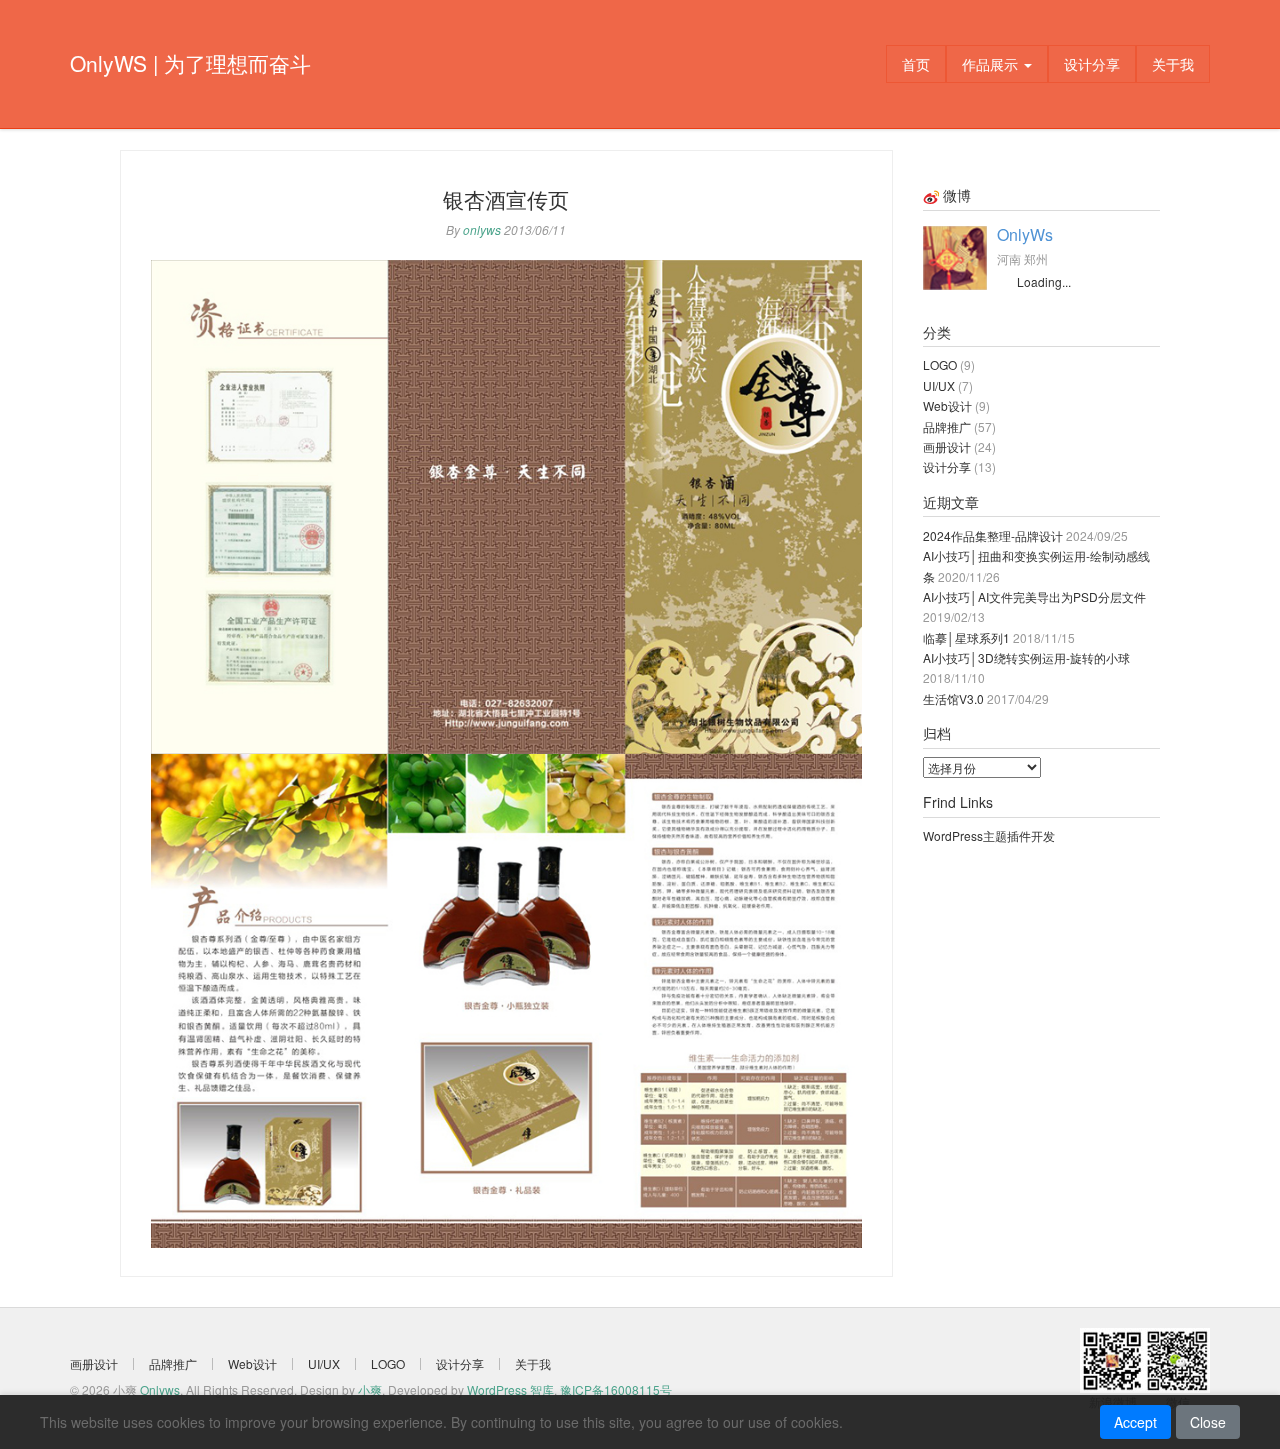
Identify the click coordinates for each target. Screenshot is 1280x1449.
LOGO (940, 364)
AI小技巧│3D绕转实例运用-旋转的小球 (1026, 657)
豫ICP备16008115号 (616, 1389)
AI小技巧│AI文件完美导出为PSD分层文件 (1034, 596)
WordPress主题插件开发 (989, 835)
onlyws (482, 229)
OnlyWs (1025, 234)
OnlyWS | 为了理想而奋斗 (190, 63)
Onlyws (160, 1389)
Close (1208, 1422)
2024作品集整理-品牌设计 (993, 535)
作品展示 (992, 64)
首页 (916, 64)
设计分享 (1092, 64)
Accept (1135, 1422)
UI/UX (939, 385)
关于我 (1173, 64)
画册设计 (947, 446)
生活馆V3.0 (953, 698)
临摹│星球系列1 (966, 637)
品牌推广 (947, 426)
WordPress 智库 (510, 1389)
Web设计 (947, 405)
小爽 (370, 1389)
